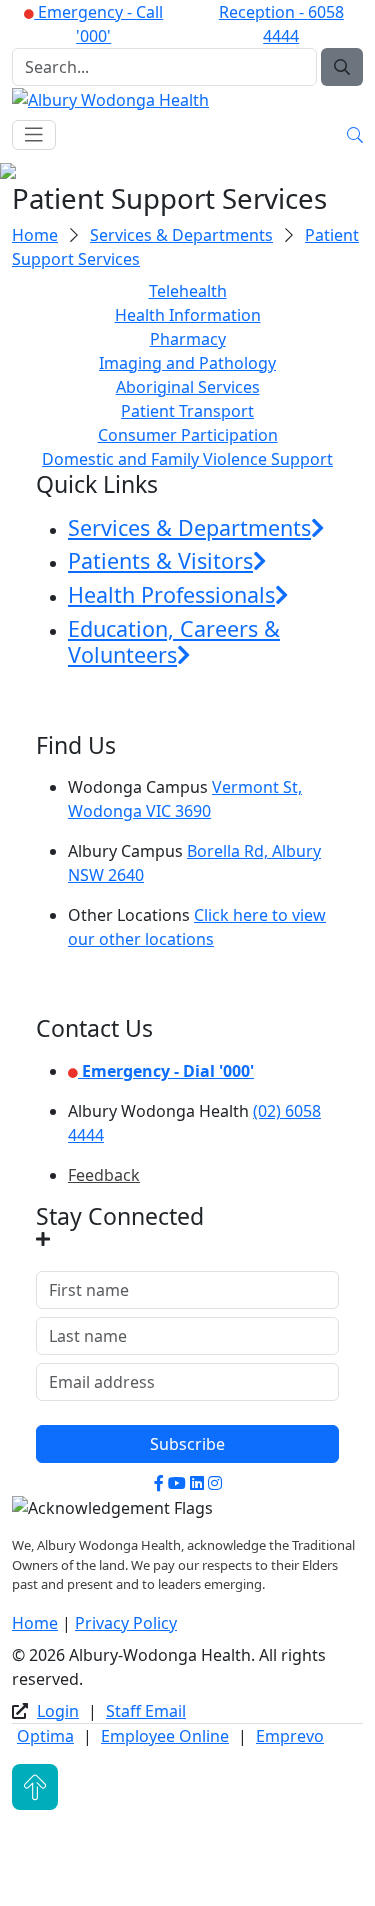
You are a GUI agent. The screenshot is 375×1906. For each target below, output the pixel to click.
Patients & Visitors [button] (160, 560)
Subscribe (187, 1444)
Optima (45, 1736)
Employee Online (165, 1736)
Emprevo (290, 1736)
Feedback (104, 1175)
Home (35, 235)
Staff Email (146, 1711)
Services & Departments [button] (189, 527)
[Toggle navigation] (34, 135)
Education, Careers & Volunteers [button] (174, 641)
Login (58, 1711)
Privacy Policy (126, 1623)
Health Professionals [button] (171, 594)
